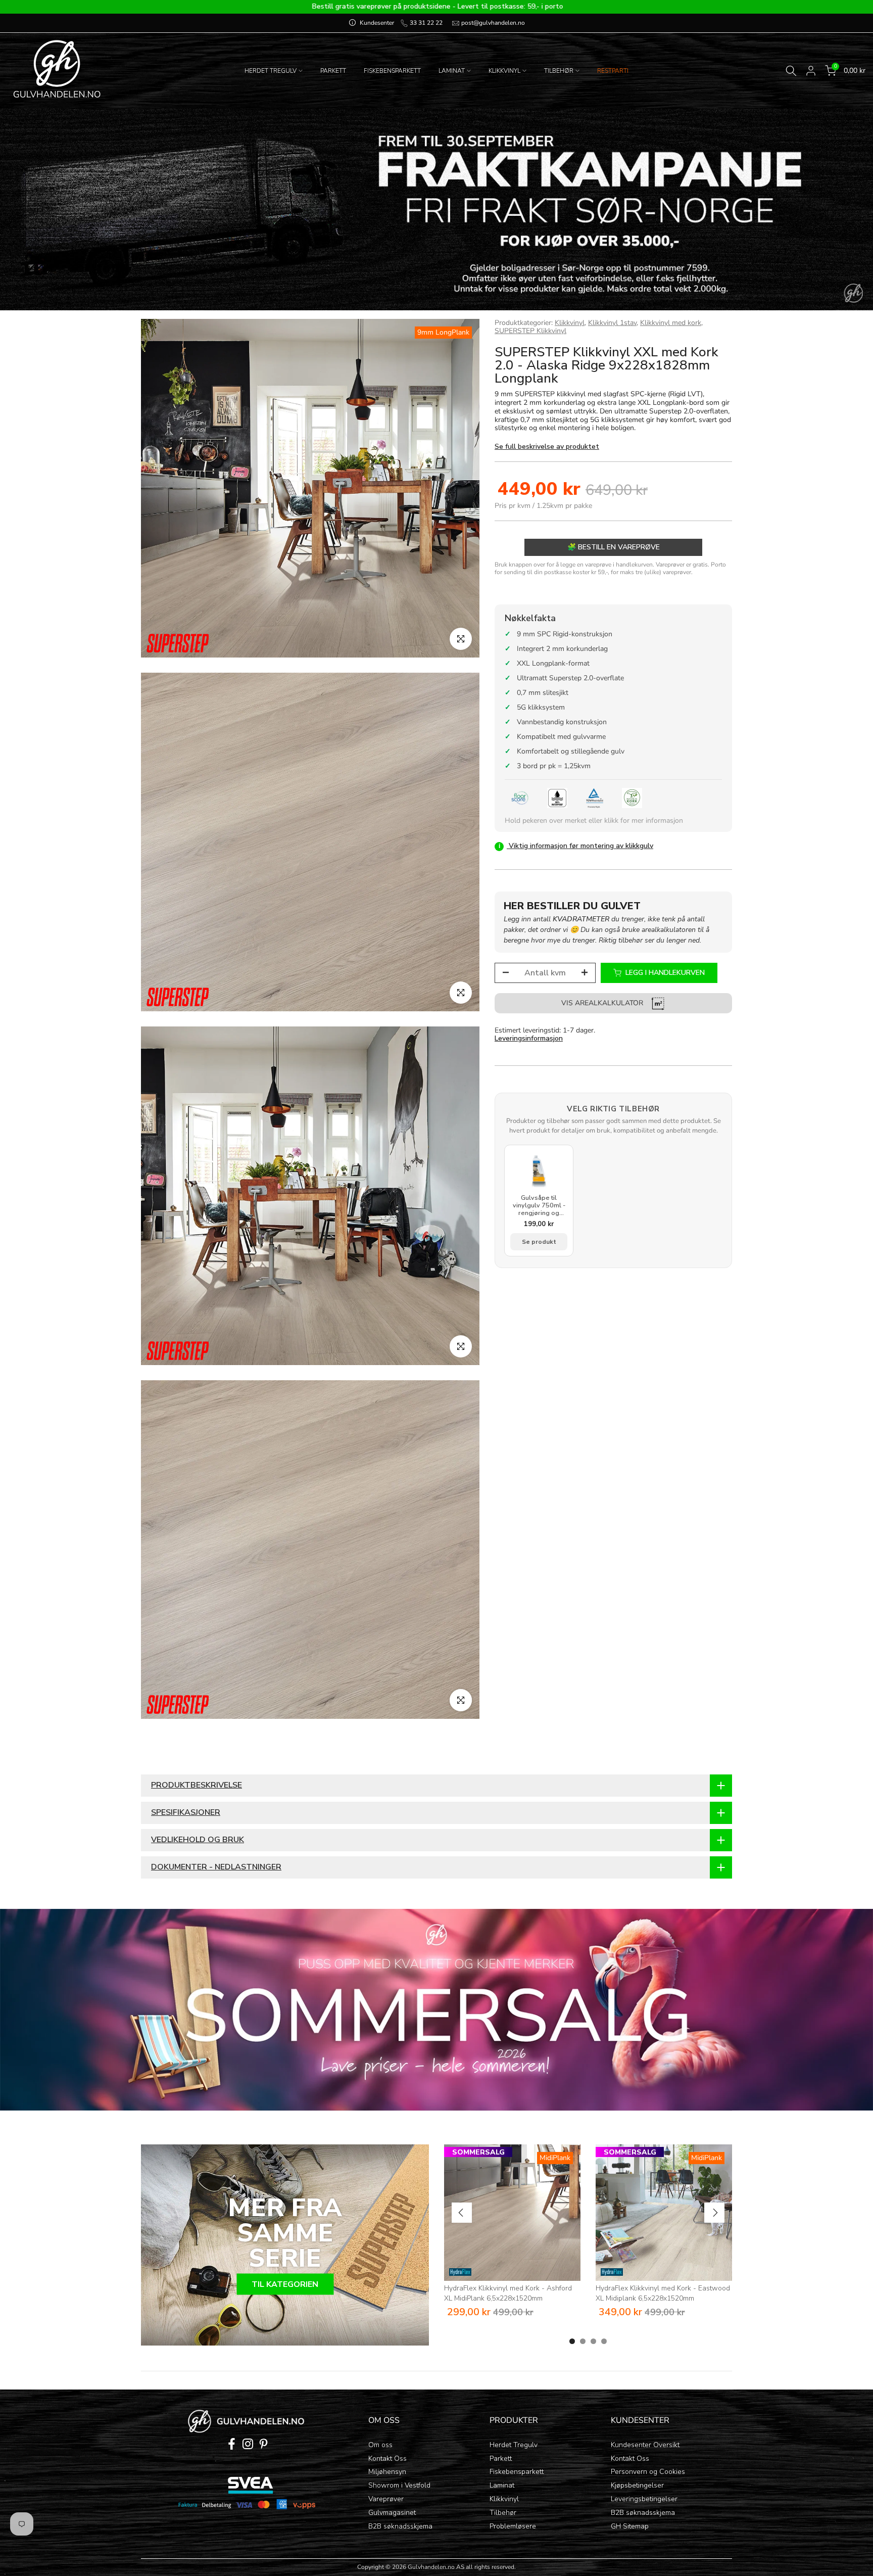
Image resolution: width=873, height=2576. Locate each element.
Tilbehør (503, 2513)
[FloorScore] (520, 798)
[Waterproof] (557, 798)
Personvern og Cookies (648, 2472)
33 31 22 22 (425, 23)
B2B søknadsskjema (400, 2526)
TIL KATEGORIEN (285, 2284)
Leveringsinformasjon (529, 1039)
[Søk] (791, 71)
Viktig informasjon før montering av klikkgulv (576, 846)
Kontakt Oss (387, 2458)
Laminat (502, 2485)
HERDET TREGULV (271, 71)
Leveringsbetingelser (644, 2499)
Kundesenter (377, 23)
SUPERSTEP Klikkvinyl (530, 331)
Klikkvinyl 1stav (612, 323)
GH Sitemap (630, 2526)
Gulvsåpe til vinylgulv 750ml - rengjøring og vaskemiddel (539, 1206)
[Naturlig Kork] (632, 798)
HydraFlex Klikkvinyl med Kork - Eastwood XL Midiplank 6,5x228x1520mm (663, 2293)
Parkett (501, 2458)
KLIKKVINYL (504, 71)
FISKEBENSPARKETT (392, 71)
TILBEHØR (559, 71)
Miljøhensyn (387, 2472)
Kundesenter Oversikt (645, 2445)
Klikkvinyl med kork (671, 323)
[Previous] (462, 2213)
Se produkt (539, 1242)
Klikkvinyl (570, 323)
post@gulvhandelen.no (492, 23)
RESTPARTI (613, 71)
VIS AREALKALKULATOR (603, 1003)
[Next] (714, 2213)
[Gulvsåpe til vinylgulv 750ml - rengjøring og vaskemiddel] (539, 1171)
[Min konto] (811, 71)
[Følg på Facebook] (232, 2444)
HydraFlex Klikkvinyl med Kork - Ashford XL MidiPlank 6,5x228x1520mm (508, 2293)
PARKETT (333, 71)
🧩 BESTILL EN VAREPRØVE (614, 548)
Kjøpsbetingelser (637, 2485)
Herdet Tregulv (514, 2445)
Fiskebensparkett (517, 2472)
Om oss (380, 2445)
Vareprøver (386, 2499)
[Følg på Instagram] (248, 2444)
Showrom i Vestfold (399, 2485)
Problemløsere (513, 2526)
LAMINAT (452, 71)
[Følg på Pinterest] (263, 2444)
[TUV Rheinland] (595, 798)
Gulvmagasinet (392, 2513)
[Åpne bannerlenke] (437, 2010)
